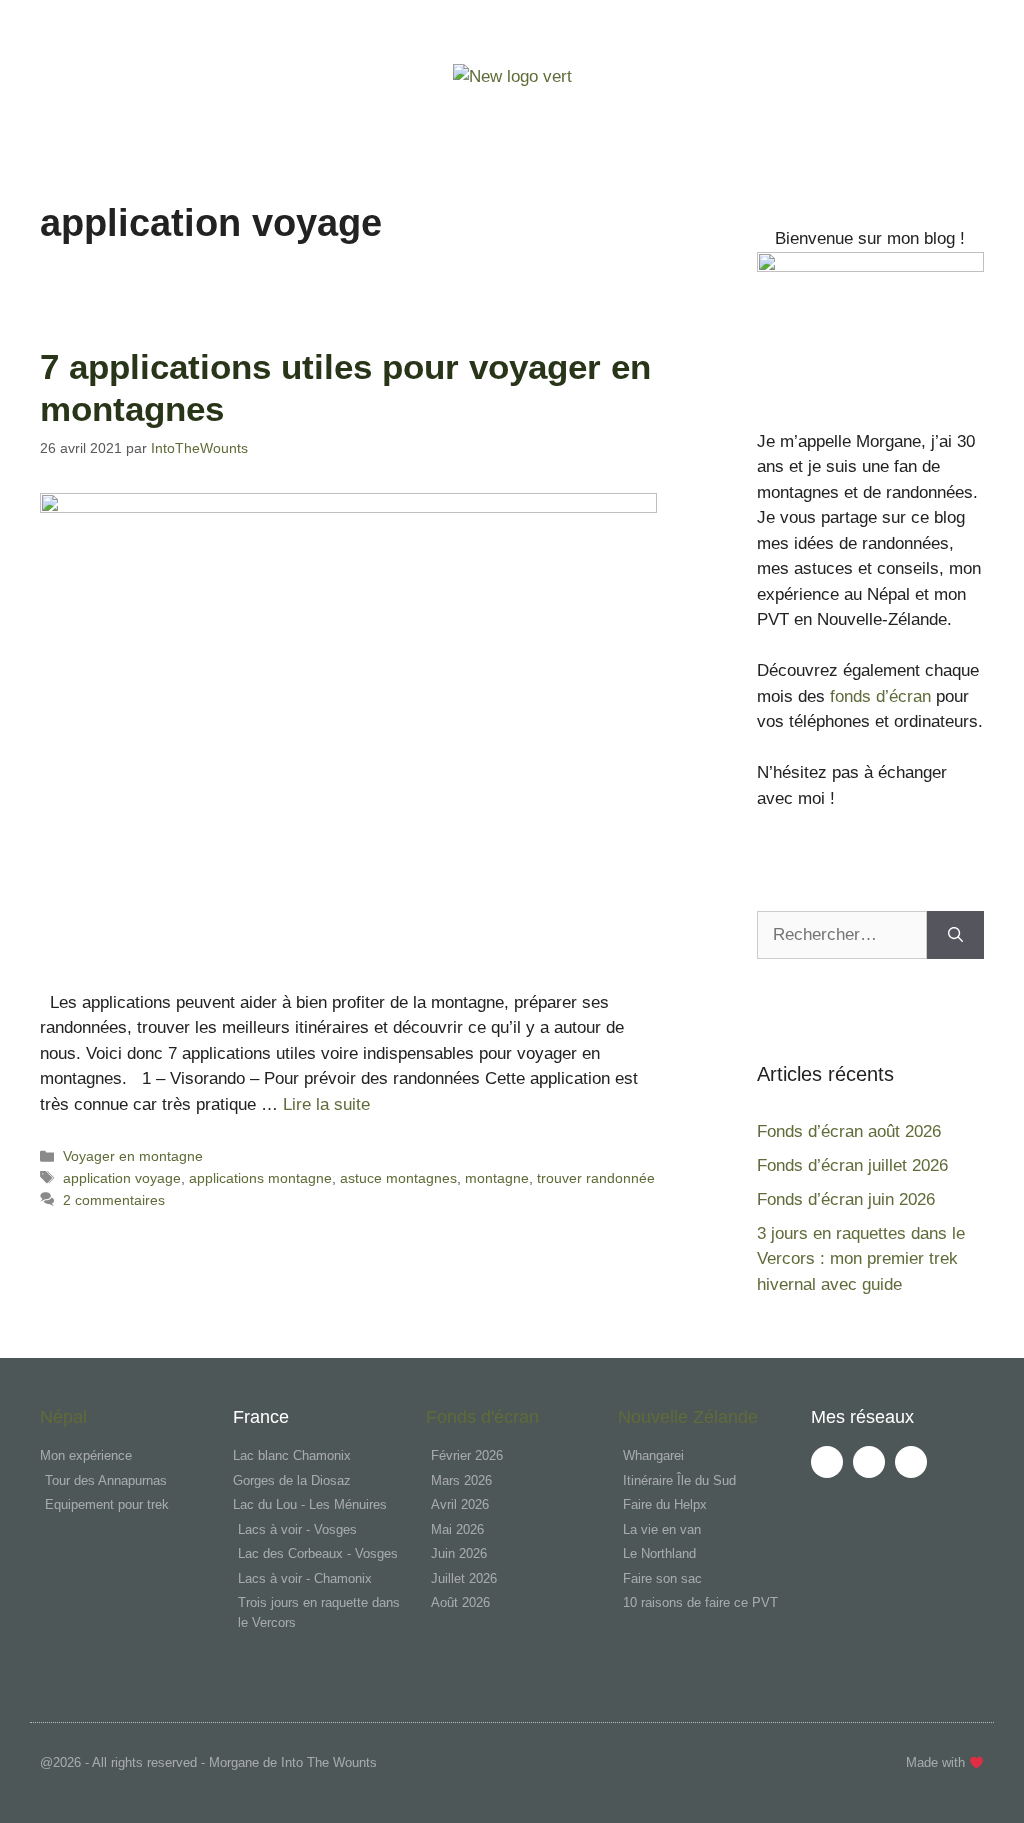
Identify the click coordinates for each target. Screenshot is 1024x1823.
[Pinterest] (911, 1462)
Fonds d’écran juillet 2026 (852, 1165)
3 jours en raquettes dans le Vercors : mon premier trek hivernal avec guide (861, 1259)
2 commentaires (114, 1200)
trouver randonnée (596, 1178)
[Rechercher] (955, 935)
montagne (497, 1178)
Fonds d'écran (482, 1417)
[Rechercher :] (842, 935)
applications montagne (260, 1178)
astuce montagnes (398, 1178)
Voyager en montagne (133, 1156)
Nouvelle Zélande (688, 1417)
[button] (512, 115)
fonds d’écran (878, 696)
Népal (63, 1417)
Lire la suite (326, 1104)
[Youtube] (827, 1462)
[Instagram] (869, 1462)
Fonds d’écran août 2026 (849, 1131)
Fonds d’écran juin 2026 (846, 1199)
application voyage (122, 1178)
